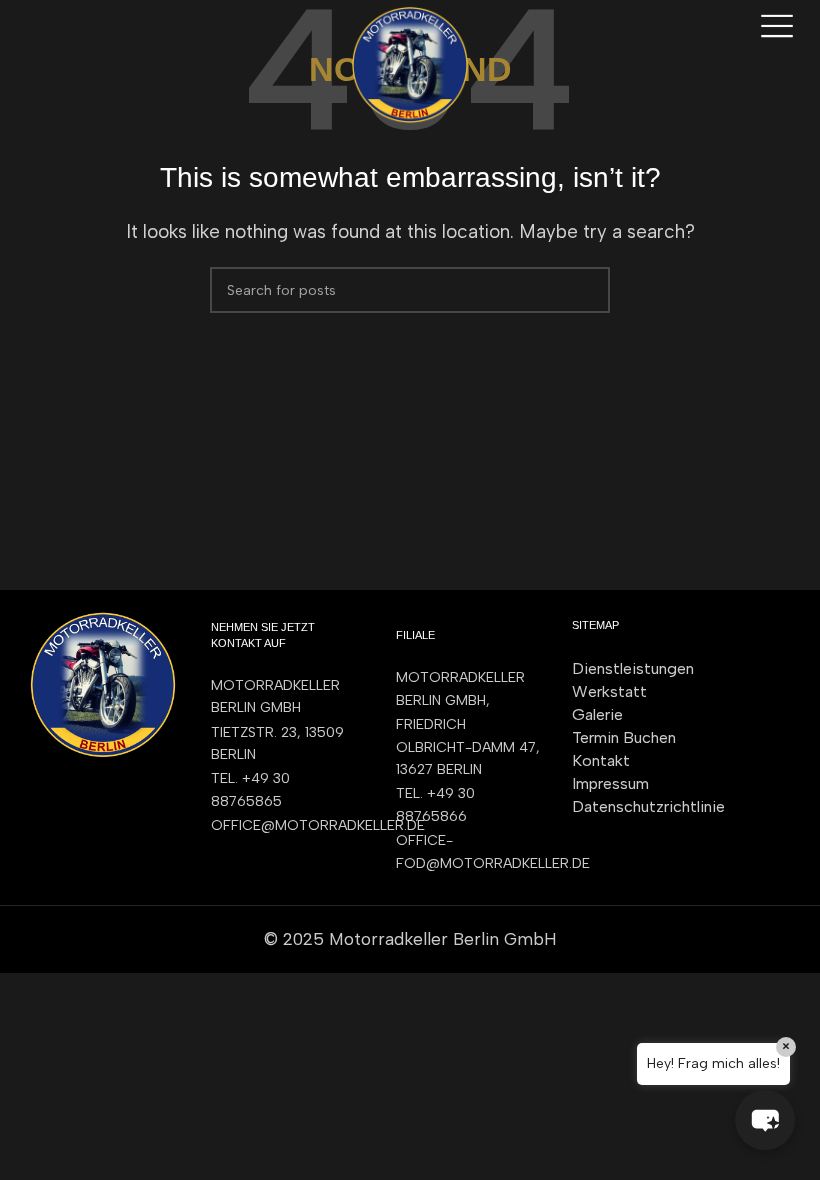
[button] (765, 1120)
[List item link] (284, 790)
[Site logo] (410, 63)
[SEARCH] (587, 290)
